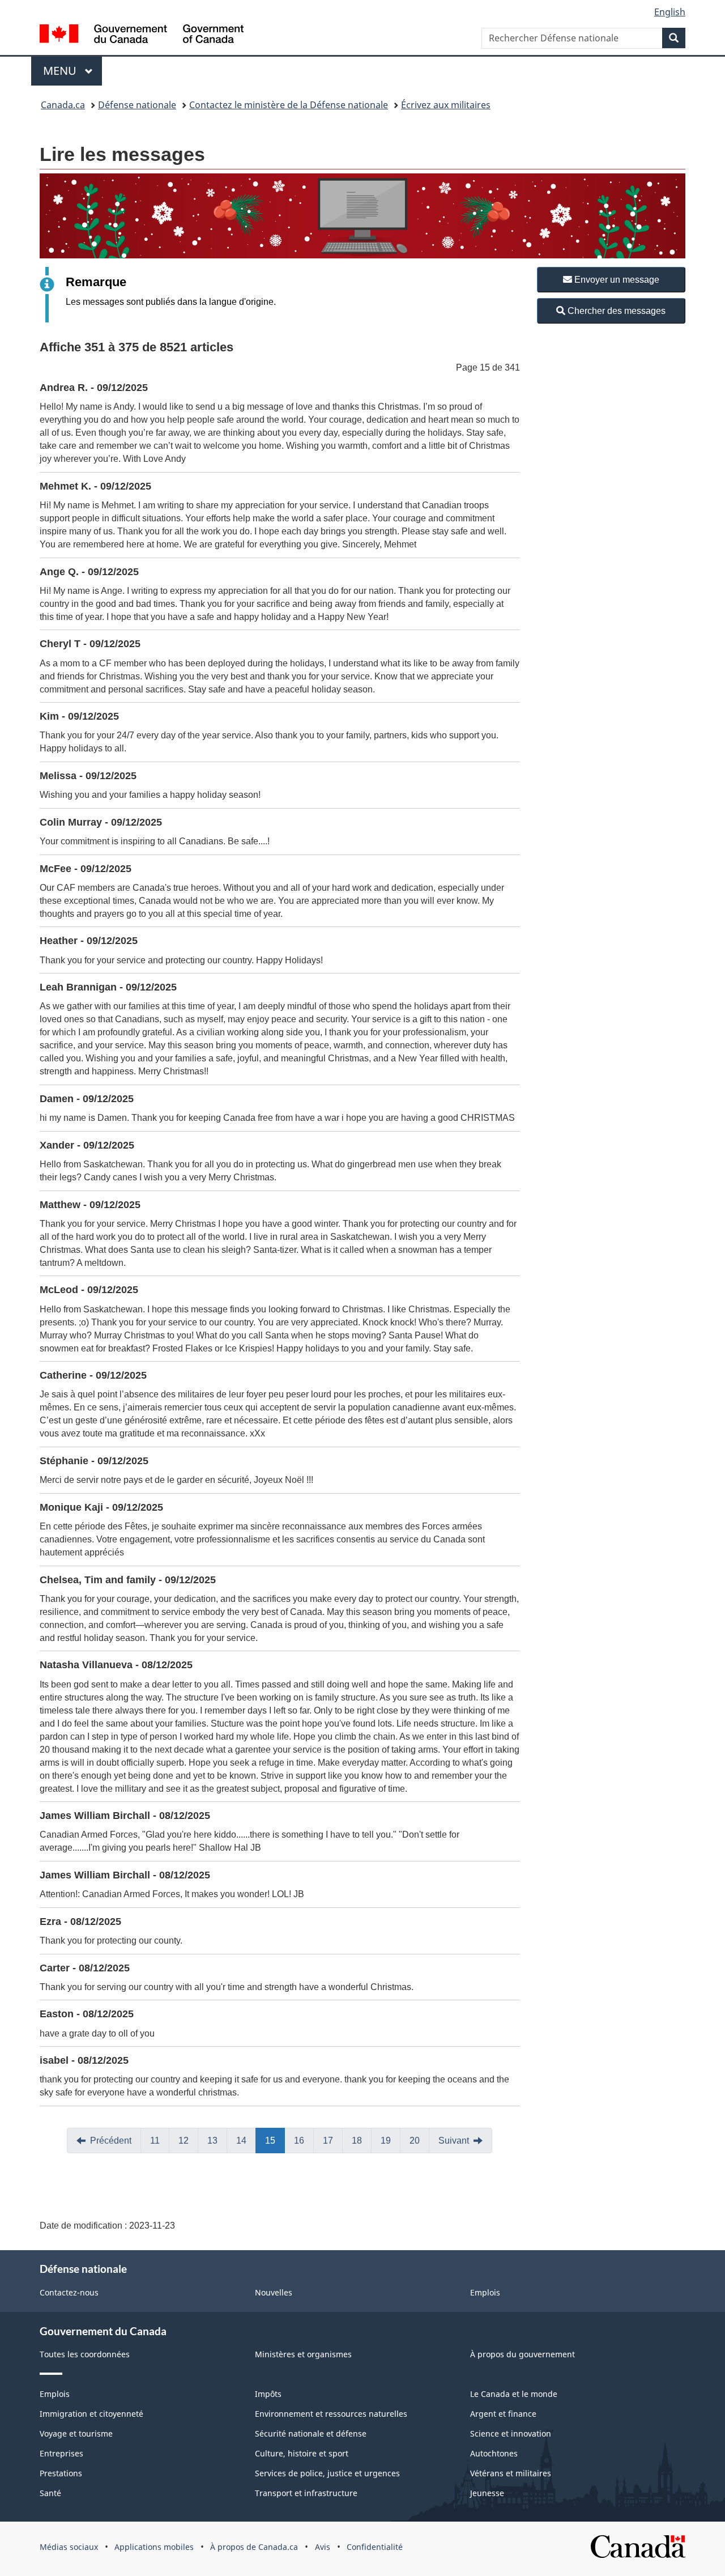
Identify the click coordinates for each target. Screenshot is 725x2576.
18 (362, 2144)
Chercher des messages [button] (615, 311)
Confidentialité (375, 2547)
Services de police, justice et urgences (327, 2473)
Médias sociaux (69, 2547)
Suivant (454, 2141)
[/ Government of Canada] (142, 35)
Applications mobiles (154, 2547)
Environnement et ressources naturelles (331, 2414)
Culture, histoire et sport (302, 2453)
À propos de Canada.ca (254, 2547)
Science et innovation (511, 2433)
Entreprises (61, 2453)
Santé (50, 2493)
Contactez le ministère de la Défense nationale (289, 105)
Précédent (111, 2141)
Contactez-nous (69, 2292)
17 (333, 2144)
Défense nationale (137, 105)
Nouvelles (274, 2292)
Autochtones (494, 2453)
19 (391, 2144)
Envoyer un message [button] (616, 280)
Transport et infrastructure (306, 2493)
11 (160, 2144)
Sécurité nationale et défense (311, 2433)
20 (419, 2144)
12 (188, 2144)
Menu (72, 71)
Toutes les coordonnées (85, 2354)
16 (304, 2144)
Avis (323, 2547)
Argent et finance (503, 2414)
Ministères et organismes (303, 2354)
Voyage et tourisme (76, 2433)
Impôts (268, 2394)
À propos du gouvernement (523, 2354)
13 (217, 2144)
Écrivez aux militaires (446, 105)
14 (246, 2144)
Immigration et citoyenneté (91, 2414)
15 (275, 2144)
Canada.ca (63, 105)
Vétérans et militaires (511, 2473)
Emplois (485, 2292)
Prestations (61, 2473)
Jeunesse (487, 2493)
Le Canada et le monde (514, 2394)
